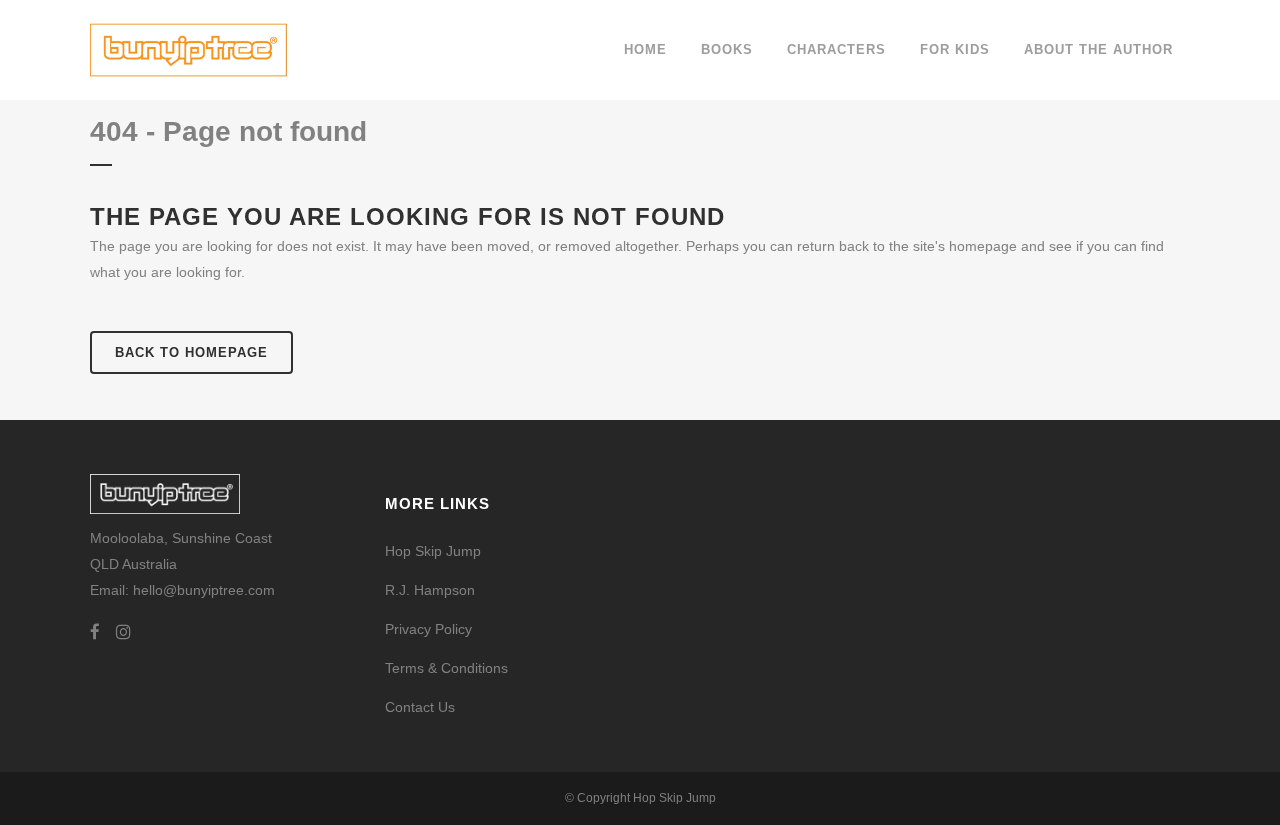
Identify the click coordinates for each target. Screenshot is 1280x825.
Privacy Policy (428, 629)
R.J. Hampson (430, 590)
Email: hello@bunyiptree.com (182, 590)
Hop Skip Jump (433, 551)
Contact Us (420, 707)
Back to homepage (191, 352)
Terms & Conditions (446, 668)
